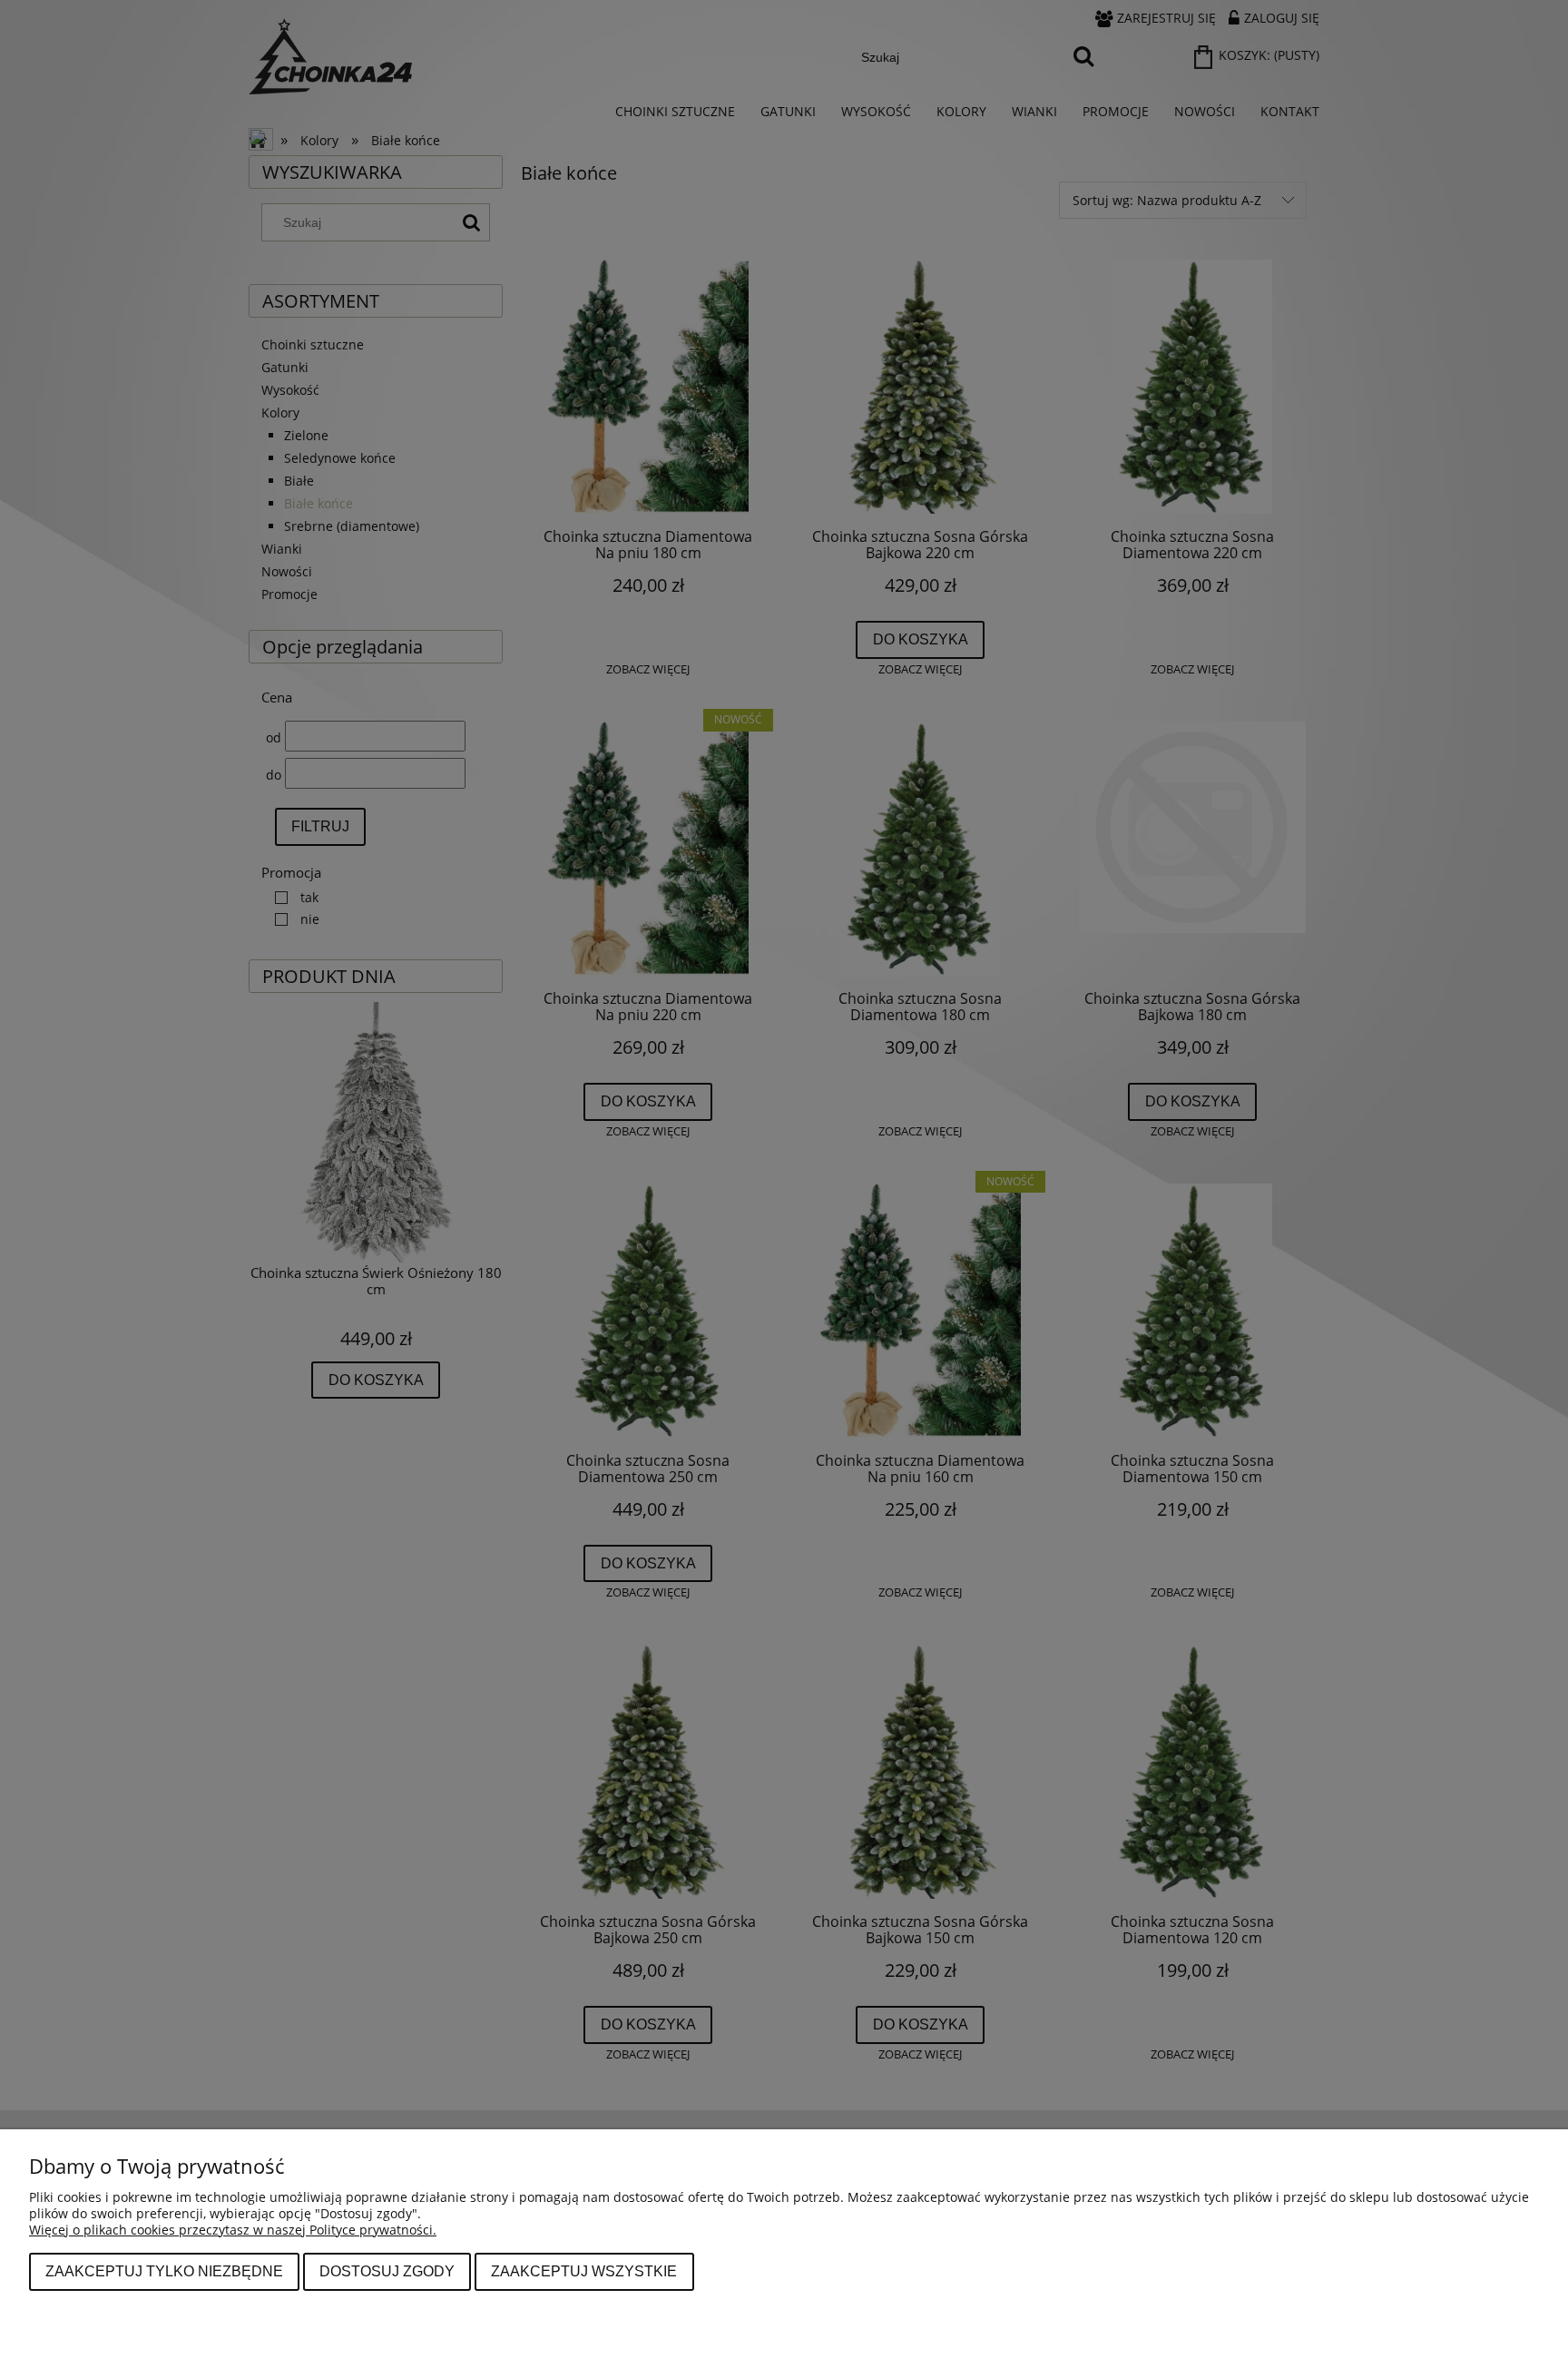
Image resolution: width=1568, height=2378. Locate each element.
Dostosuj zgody (387, 2271)
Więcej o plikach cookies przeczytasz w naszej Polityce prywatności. (233, 2230)
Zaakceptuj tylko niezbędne (164, 2271)
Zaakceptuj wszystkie (584, 2271)
